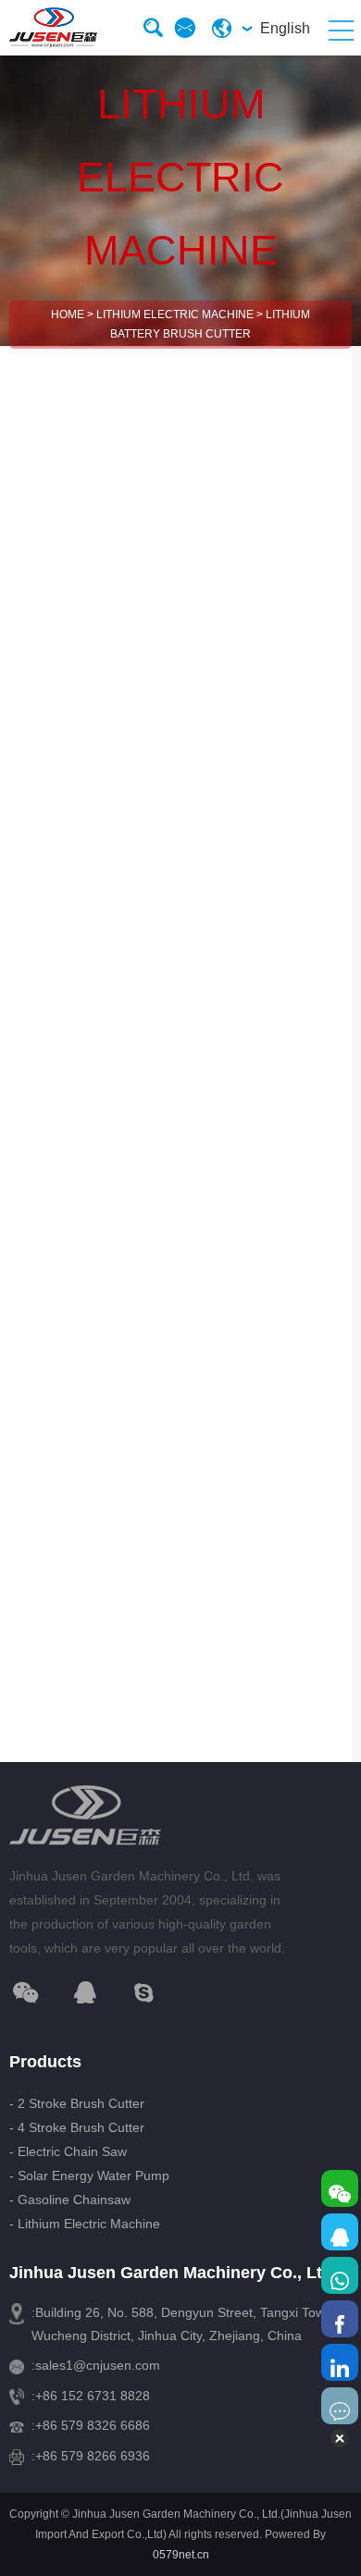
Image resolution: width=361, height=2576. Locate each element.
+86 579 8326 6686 (93, 2425)
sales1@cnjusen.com (98, 2365)
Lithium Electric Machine (175, 314)
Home (68, 314)
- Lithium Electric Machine (85, 2224)
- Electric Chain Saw (68, 2151)
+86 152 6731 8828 (93, 2396)
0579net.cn (181, 2555)
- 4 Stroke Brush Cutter (77, 2127)
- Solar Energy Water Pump (89, 2175)
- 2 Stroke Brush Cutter (77, 2103)
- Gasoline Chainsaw (70, 2200)
